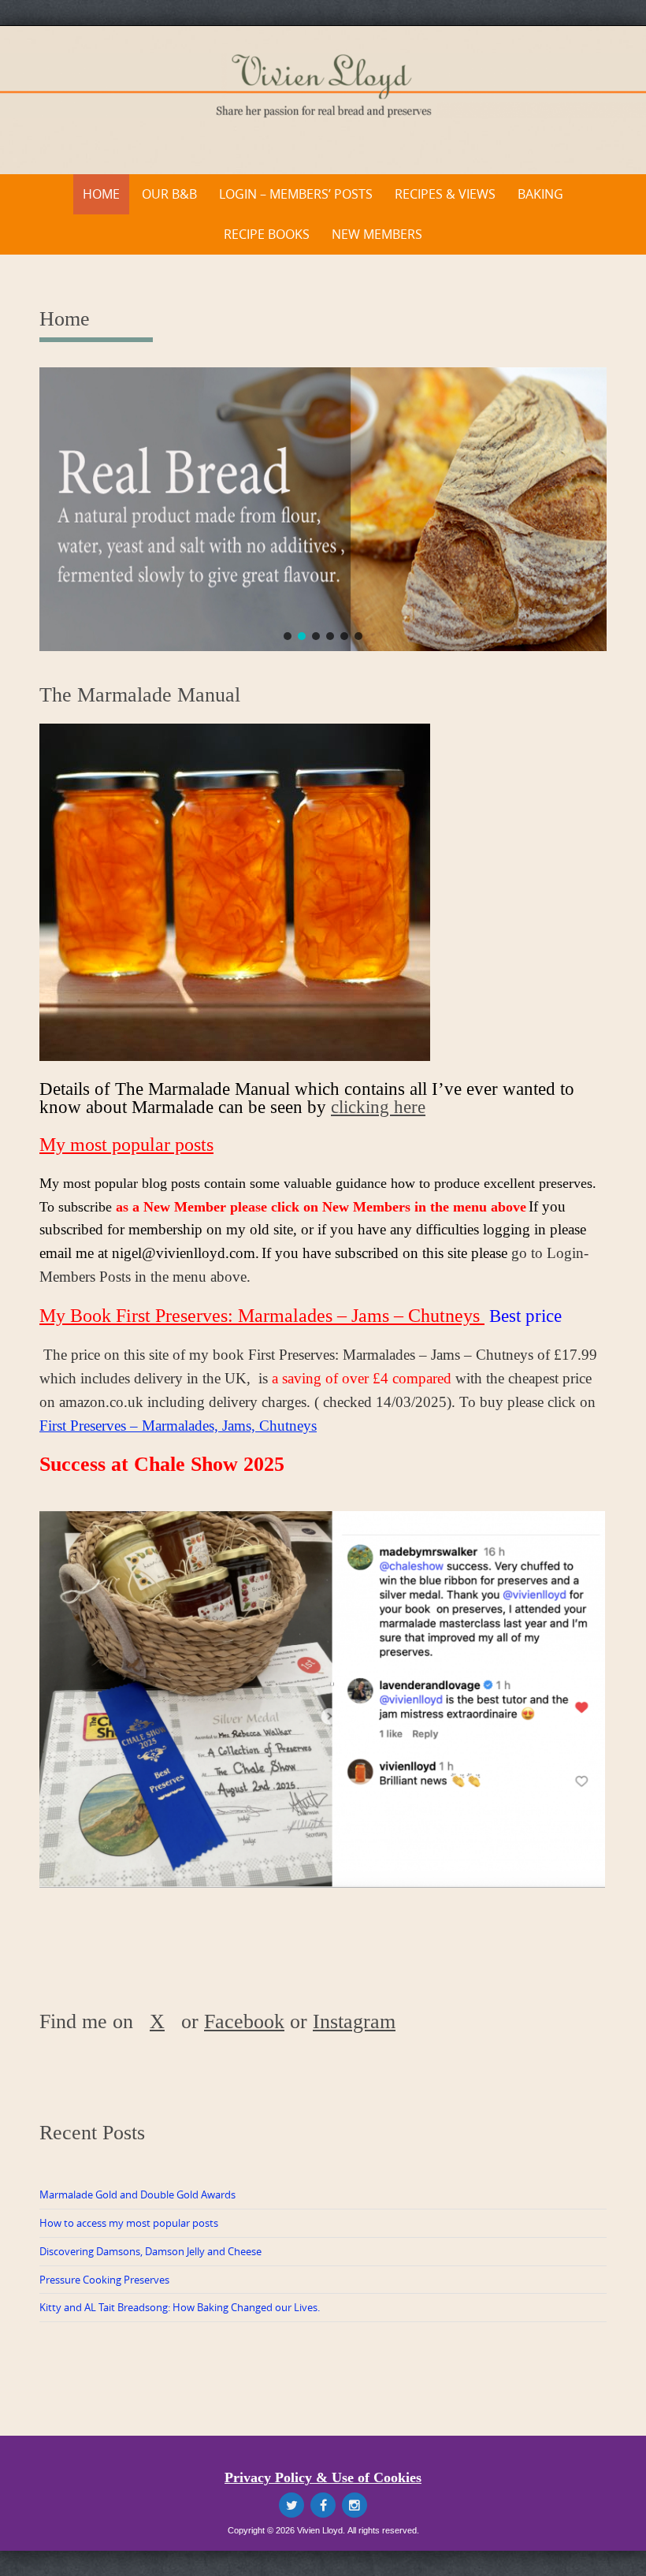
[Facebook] (323, 2505)
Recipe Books (267, 234)
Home (101, 194)
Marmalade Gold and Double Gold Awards (137, 2194)
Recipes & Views (445, 194)
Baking (540, 194)
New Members (377, 234)
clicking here (378, 1107)
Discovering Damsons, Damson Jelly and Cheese (150, 2251)
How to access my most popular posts (129, 2223)
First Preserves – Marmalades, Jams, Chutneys (178, 1426)
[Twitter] (291, 2505)
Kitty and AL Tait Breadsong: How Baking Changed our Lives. (180, 2307)
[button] (288, 636)
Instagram (354, 2021)
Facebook (244, 2021)
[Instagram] (355, 2505)
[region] (323, 509)
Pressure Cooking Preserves (104, 2280)
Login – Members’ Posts (296, 194)
